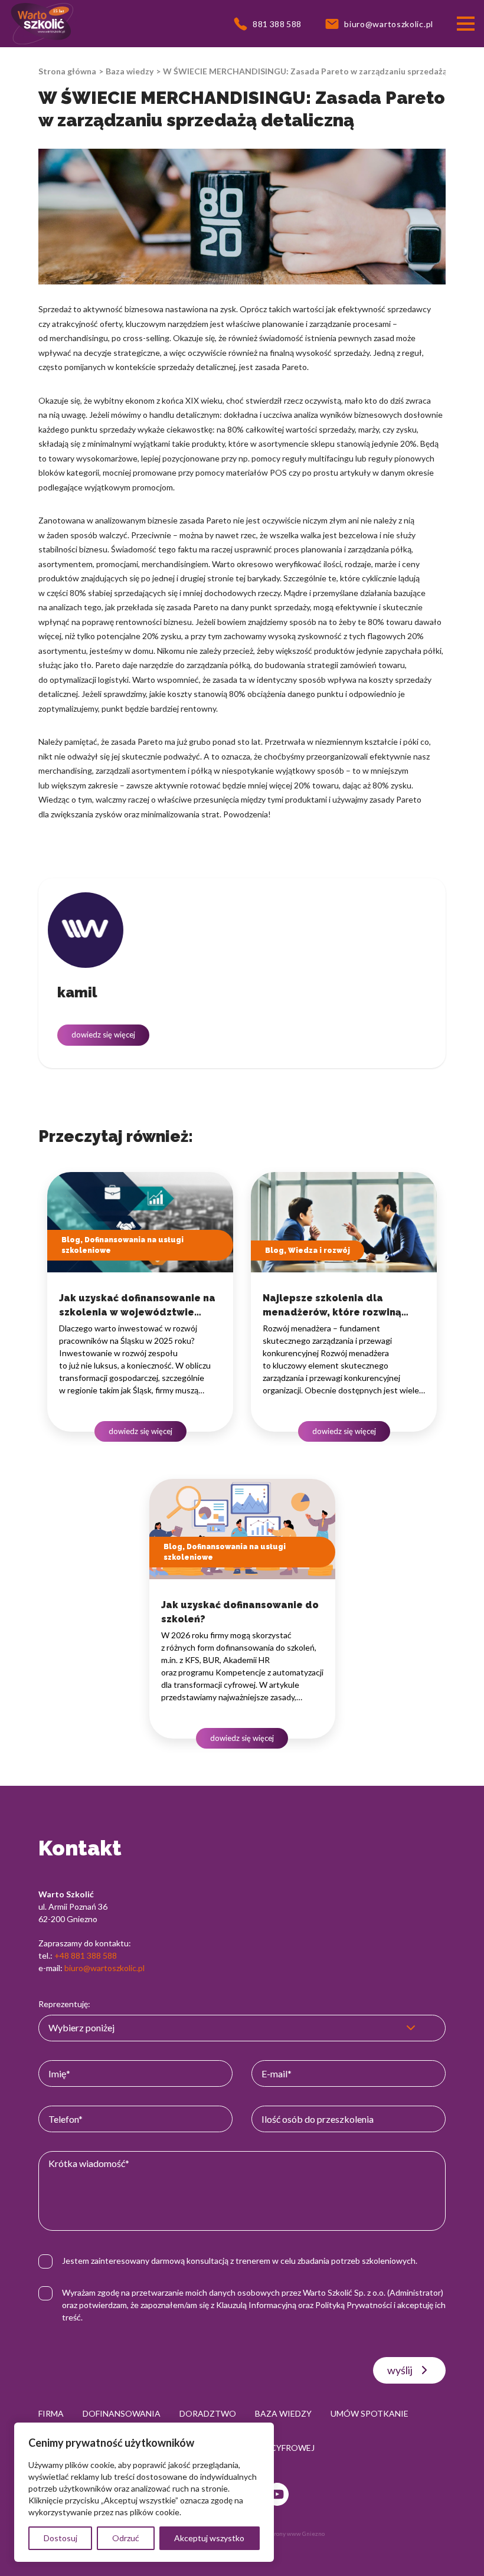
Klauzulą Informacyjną (256, 2305)
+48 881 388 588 (86, 1955)
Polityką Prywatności (354, 2305)
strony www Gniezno (297, 2534)
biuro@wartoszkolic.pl (104, 1968)
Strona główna (67, 71)
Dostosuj (60, 2538)
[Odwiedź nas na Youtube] (277, 2494)
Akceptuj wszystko (209, 2538)
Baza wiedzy (130, 71)
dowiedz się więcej (103, 1035)
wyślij (400, 2370)
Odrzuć (126, 2538)
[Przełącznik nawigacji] (466, 24)
